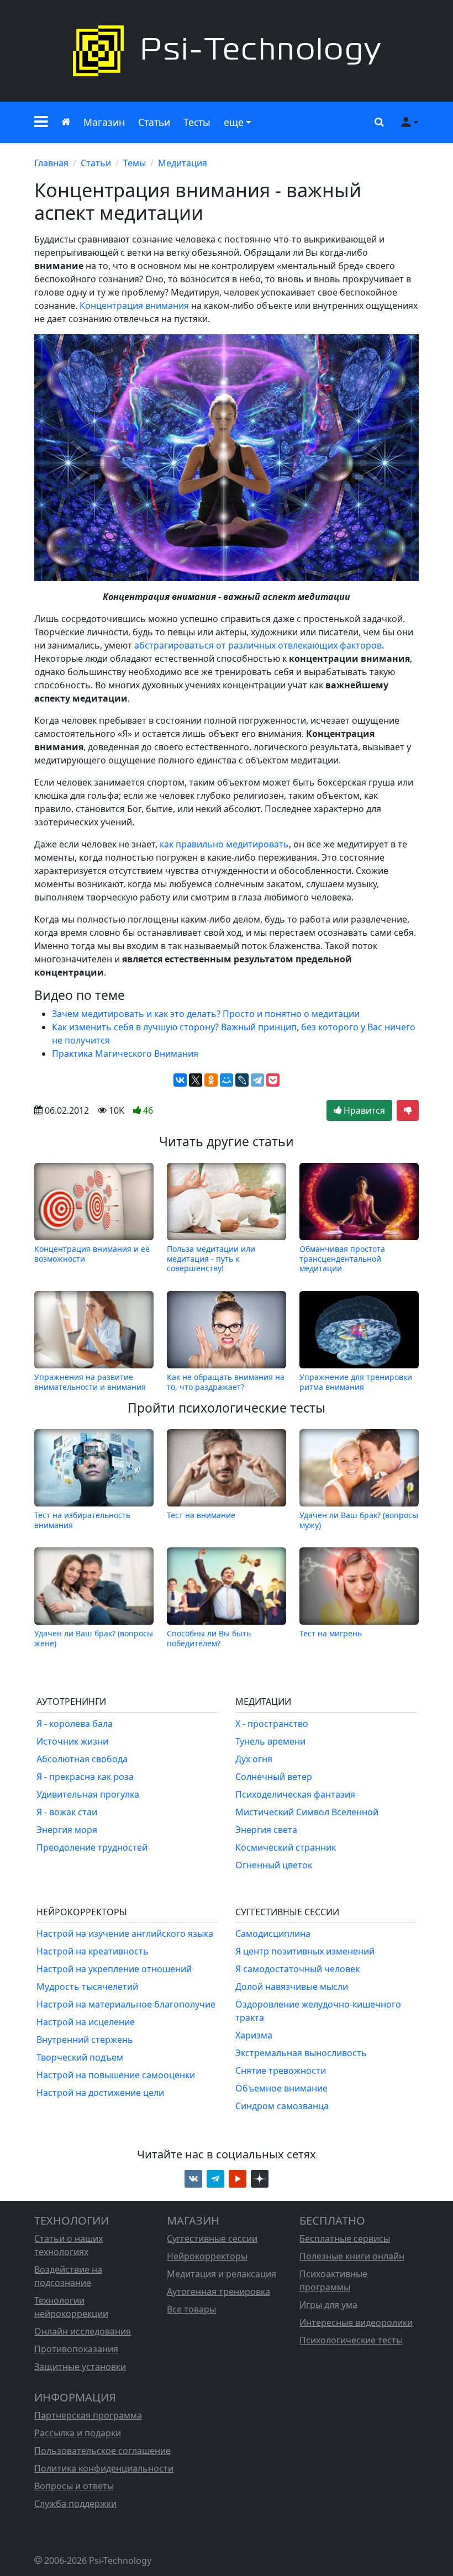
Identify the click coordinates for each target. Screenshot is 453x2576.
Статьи (154, 122)
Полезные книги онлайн (352, 2256)
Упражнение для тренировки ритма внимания (356, 1382)
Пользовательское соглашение (102, 2451)
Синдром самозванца (282, 2106)
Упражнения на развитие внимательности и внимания (90, 1382)
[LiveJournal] (242, 1080)
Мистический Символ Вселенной (307, 1812)
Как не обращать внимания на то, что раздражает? (226, 1382)
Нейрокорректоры (207, 2256)
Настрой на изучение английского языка (125, 1934)
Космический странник (286, 1847)
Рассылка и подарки (78, 2433)
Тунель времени (270, 1741)
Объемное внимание (281, 2088)
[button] (41, 122)
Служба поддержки (75, 2504)
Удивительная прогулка (88, 1794)
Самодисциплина (273, 1934)
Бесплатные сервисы (345, 2238)
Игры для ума (328, 2305)
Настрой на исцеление (86, 2022)
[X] (196, 1080)
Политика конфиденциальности (104, 2468)
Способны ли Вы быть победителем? (209, 1638)
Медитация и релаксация (222, 2274)
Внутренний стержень (85, 2040)
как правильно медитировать (224, 844)
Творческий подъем (80, 2057)
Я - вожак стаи (67, 1812)
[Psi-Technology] (227, 51)
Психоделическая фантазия (295, 1794)
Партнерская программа (88, 2415)
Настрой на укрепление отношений (114, 1969)
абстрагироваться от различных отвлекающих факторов (258, 645)
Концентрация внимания (134, 305)
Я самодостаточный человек (297, 1969)
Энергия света (266, 1830)
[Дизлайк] (408, 1110)
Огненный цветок (274, 1865)
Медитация (183, 163)
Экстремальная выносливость (301, 2053)
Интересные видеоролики (356, 2322)
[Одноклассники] (211, 1080)
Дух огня (254, 1759)
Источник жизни (72, 1741)
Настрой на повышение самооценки (116, 2075)
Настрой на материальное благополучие (126, 2004)
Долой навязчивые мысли (292, 1987)
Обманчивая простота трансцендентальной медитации (342, 1258)
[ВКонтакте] (180, 1080)
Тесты (197, 122)
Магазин (104, 122)
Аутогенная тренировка (218, 2291)
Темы (135, 163)
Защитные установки (80, 2367)
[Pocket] (273, 1080)
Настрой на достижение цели (100, 2093)
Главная (51, 163)
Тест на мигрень (331, 1633)
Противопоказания (76, 2349)
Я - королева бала (75, 1724)
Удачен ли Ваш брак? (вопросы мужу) (359, 1520)
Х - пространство (272, 1724)
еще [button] (234, 122)
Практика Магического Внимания (125, 1053)
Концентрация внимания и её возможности (92, 1254)
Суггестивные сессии (212, 2238)
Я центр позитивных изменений (305, 1951)
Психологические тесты (351, 2340)
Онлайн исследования (83, 2331)
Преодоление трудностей (92, 1847)
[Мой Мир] (227, 1080)
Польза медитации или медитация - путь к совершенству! (211, 1258)
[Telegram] (257, 1080)
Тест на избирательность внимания (82, 1520)
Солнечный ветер (274, 1777)
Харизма (254, 2035)
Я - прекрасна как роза (85, 1777)
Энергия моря (67, 1830)
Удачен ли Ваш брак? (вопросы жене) (94, 1638)
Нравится (363, 1110)
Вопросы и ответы (74, 2486)
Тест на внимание (201, 1515)
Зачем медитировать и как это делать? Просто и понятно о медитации (206, 1014)
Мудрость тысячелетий (87, 1987)
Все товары (191, 2309)
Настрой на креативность (93, 1951)
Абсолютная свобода (82, 1759)
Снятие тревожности (281, 2071)
